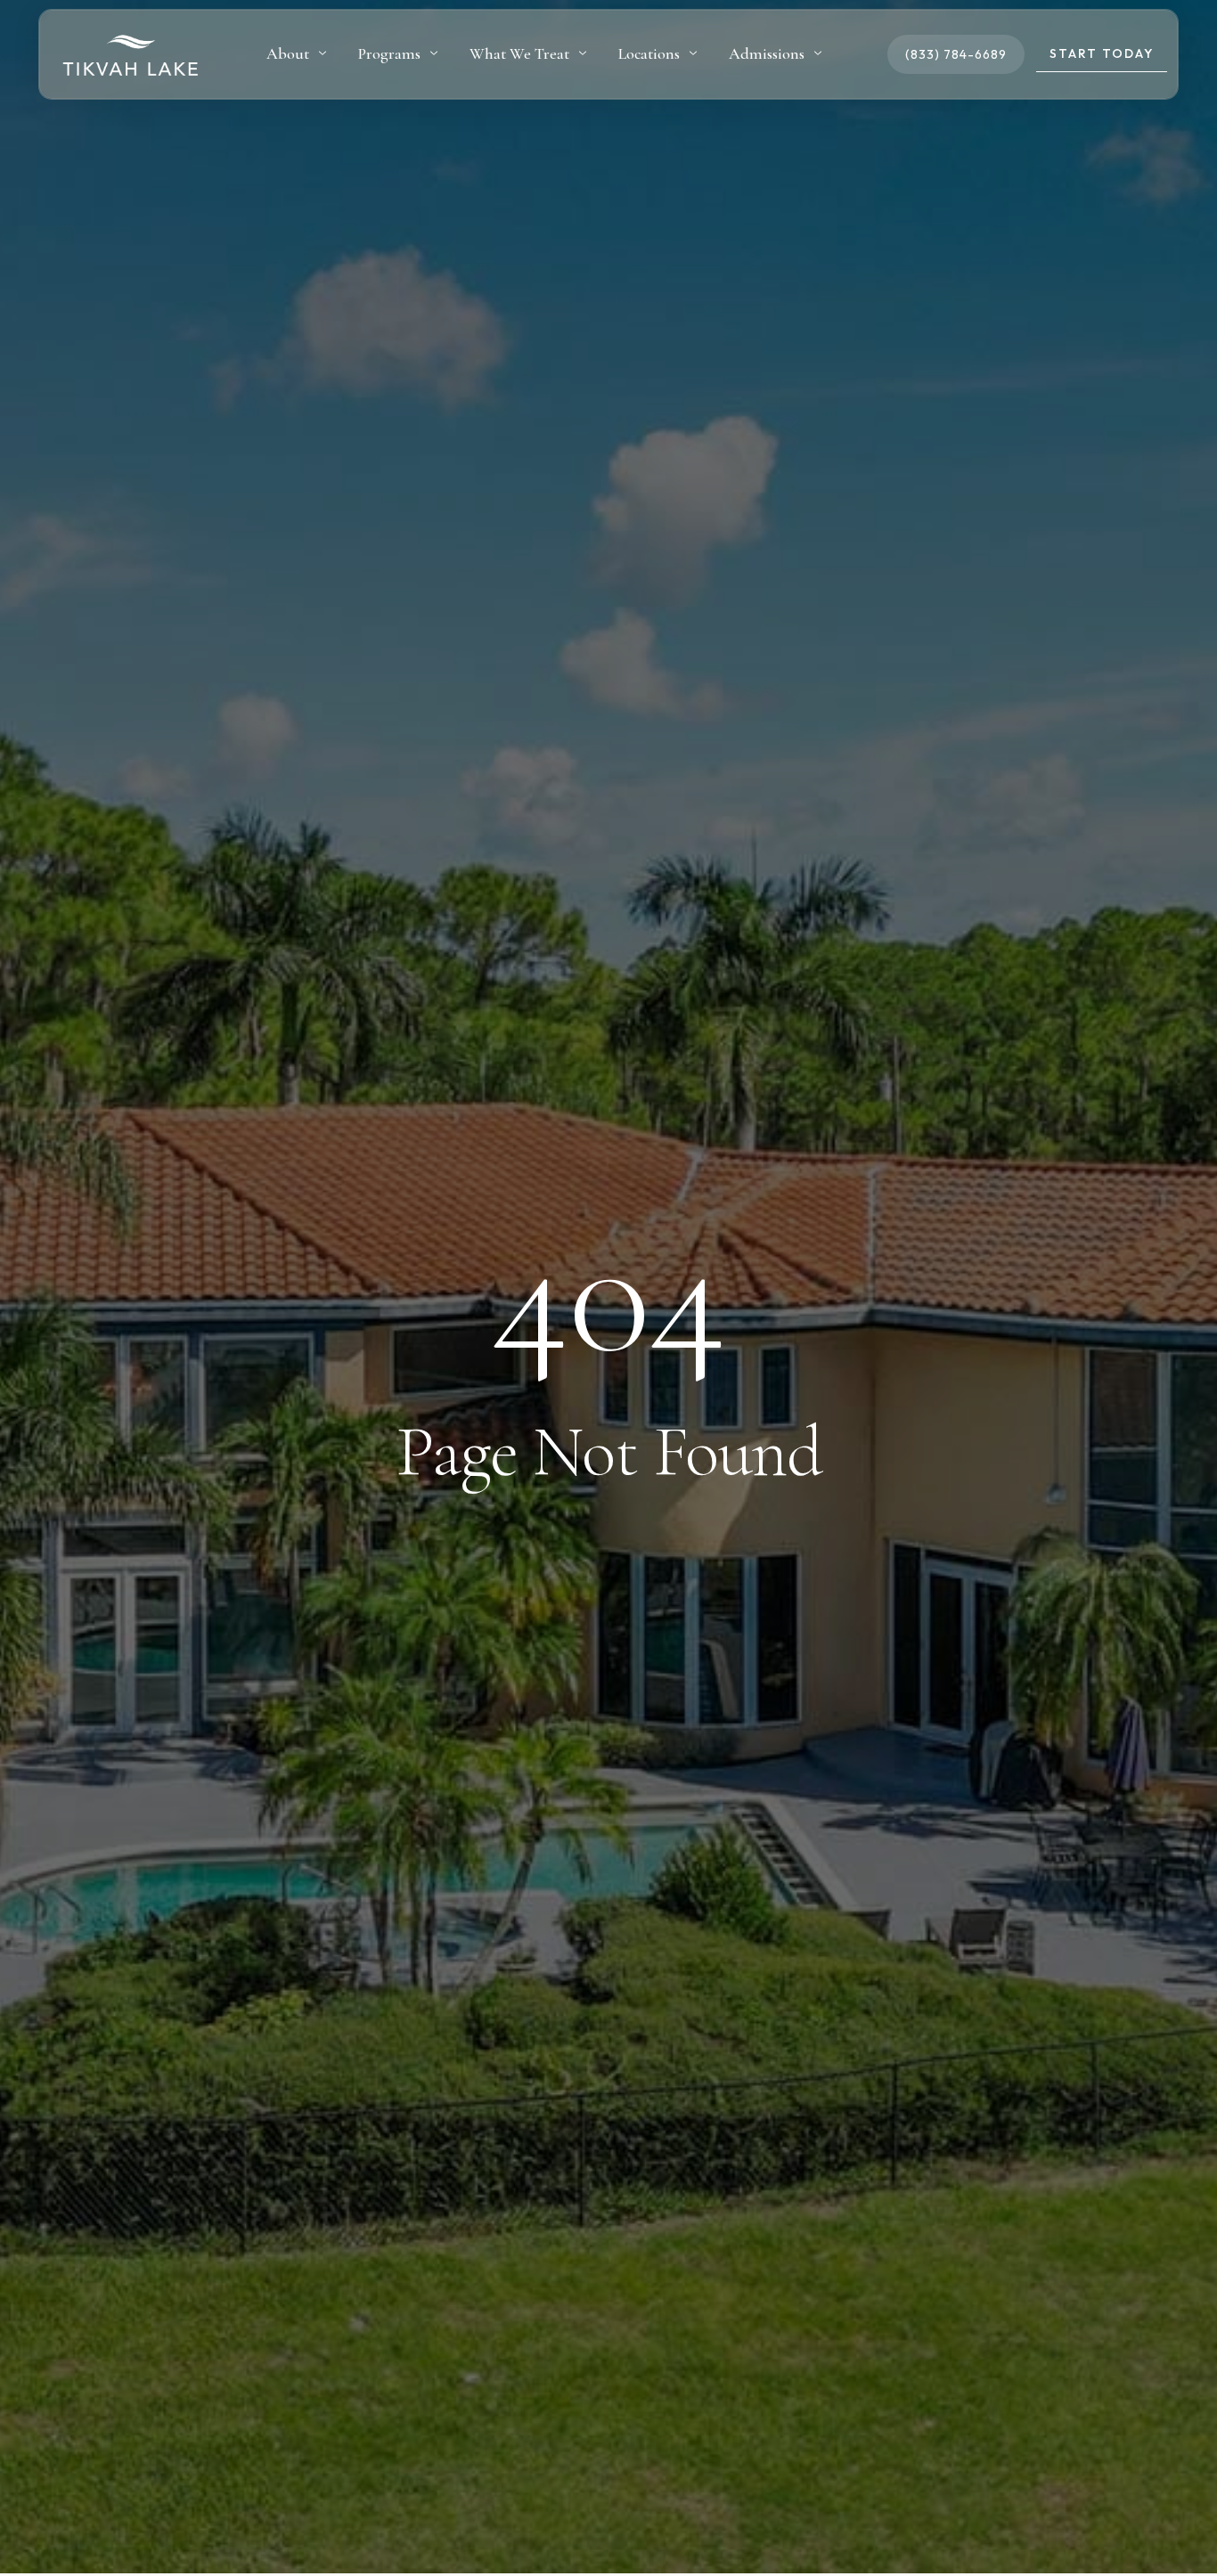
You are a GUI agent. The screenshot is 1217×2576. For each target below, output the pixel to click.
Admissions (767, 53)
